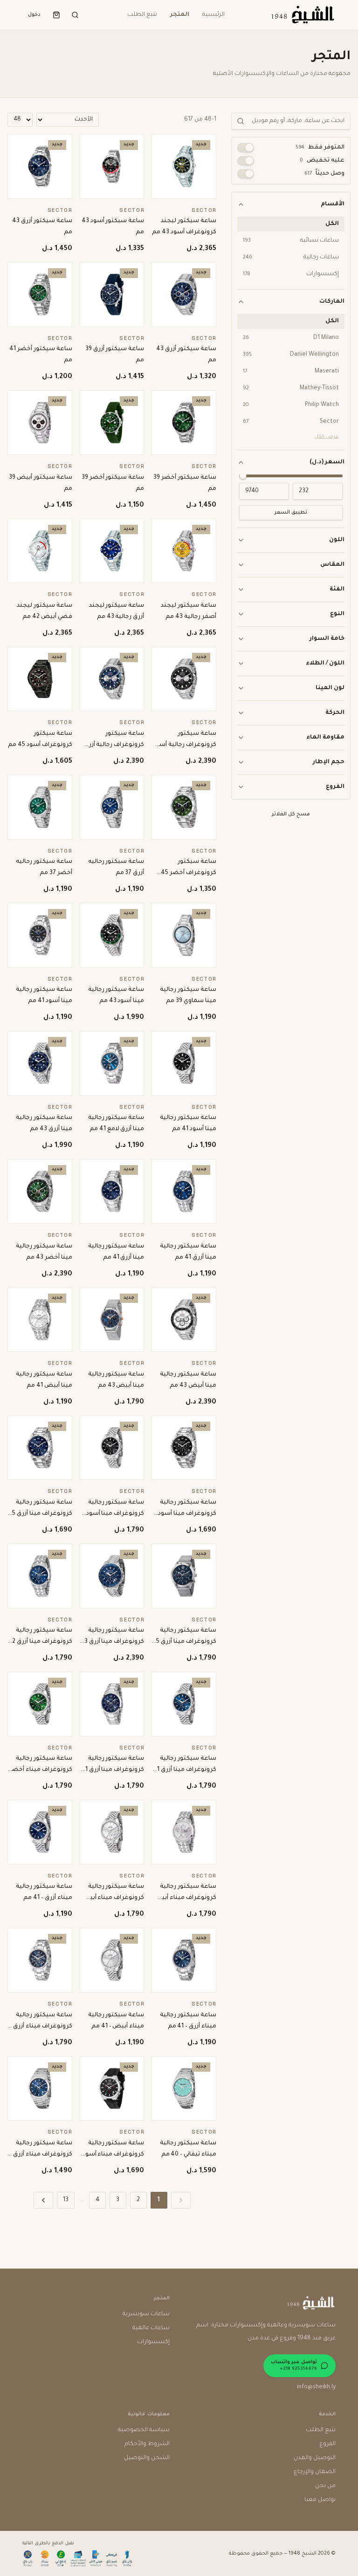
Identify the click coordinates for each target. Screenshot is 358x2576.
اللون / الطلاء (325, 664)
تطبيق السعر (291, 513)
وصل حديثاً (324, 174)
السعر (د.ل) (327, 462)
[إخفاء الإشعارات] (19, 2541)
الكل (332, 224)
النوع (337, 614)
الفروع (335, 787)
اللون (337, 540)
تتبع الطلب (142, 15)
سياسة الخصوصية (144, 2430)
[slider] (243, 476)
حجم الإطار (329, 762)
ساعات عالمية (151, 2328)
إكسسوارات (153, 2342)
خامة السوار (327, 639)
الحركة (335, 713)
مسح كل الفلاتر (291, 814)
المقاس (332, 565)
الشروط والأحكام (147, 2444)
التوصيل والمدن (315, 2458)
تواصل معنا (320, 2500)
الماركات (332, 302)
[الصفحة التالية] (43, 2200)
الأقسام (333, 204)
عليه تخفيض (322, 161)
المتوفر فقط (320, 148)
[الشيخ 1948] (302, 15)
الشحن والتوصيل (147, 2458)
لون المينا (330, 688)
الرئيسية (213, 15)
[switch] (246, 148)
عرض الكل (327, 437)
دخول (34, 15)
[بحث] (75, 15)
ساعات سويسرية (146, 2314)
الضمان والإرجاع (315, 2472)
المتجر (180, 15)
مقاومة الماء (325, 738)
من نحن (325, 2486)
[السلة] (56, 15)
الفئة (337, 590)
